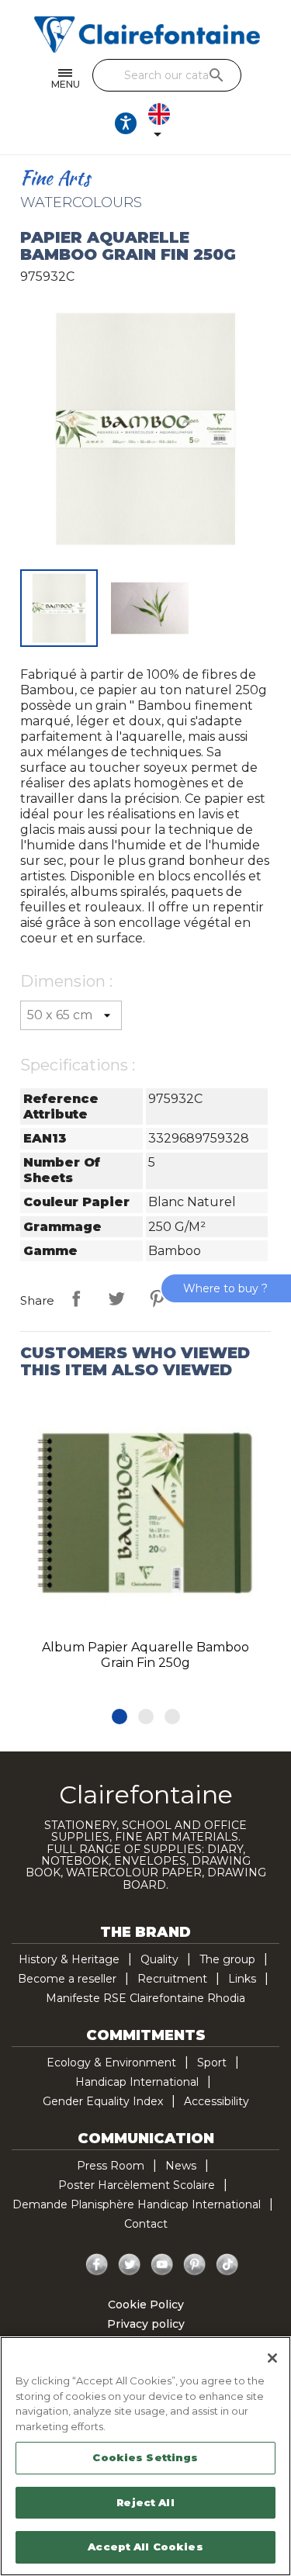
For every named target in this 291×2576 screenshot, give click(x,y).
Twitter (130, 2265)
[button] (120, 1717)
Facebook (97, 2265)
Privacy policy (146, 2324)
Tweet (116, 1298)
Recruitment (172, 1979)
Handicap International (137, 2082)
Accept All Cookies (145, 2547)
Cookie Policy (146, 2305)
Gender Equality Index (103, 2101)
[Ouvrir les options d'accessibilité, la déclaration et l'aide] (126, 123)
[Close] (272, 2358)
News (181, 2166)
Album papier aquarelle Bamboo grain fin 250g (145, 1655)
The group (227, 1959)
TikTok (227, 2265)
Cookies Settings (145, 2457)
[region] (145, 2456)
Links (242, 1979)
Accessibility (217, 2101)
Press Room (111, 2166)
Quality (159, 1959)
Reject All (145, 2502)
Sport (212, 2063)
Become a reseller (67, 1979)
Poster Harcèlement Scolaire (137, 2185)
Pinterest (157, 1298)
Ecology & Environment (111, 2063)
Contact (146, 2224)
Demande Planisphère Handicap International (137, 2204)
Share (76, 1298)
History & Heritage (69, 1959)
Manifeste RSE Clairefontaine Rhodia (145, 1998)
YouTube (162, 2265)
